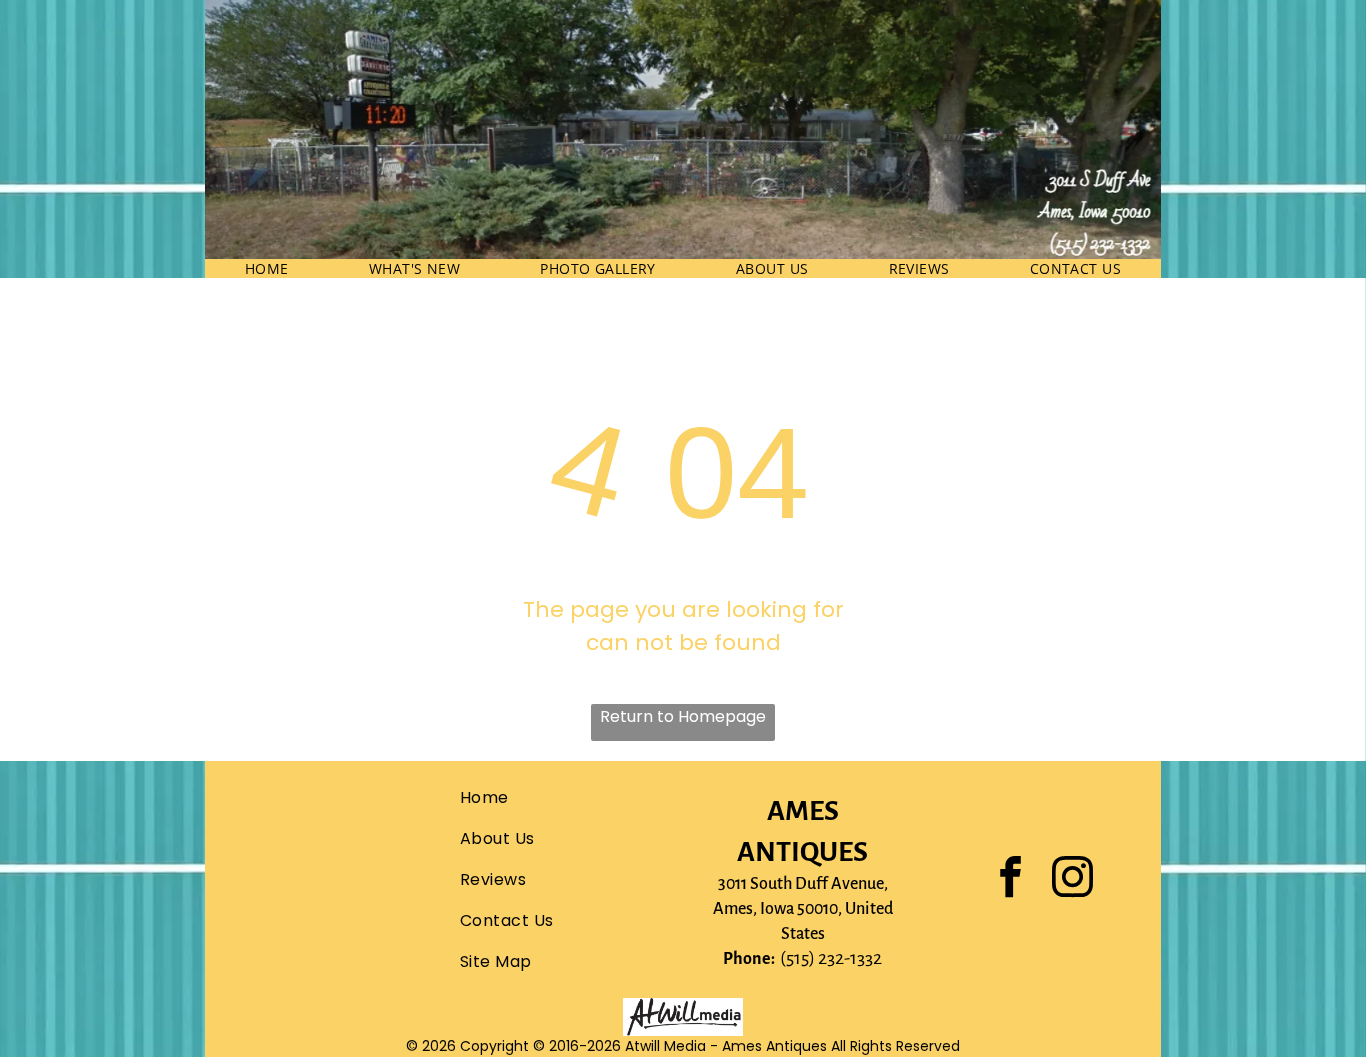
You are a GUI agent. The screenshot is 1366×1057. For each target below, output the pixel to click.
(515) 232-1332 (831, 958)
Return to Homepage (683, 716)
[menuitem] (267, 268)
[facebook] (1011, 879)
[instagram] (1073, 879)
